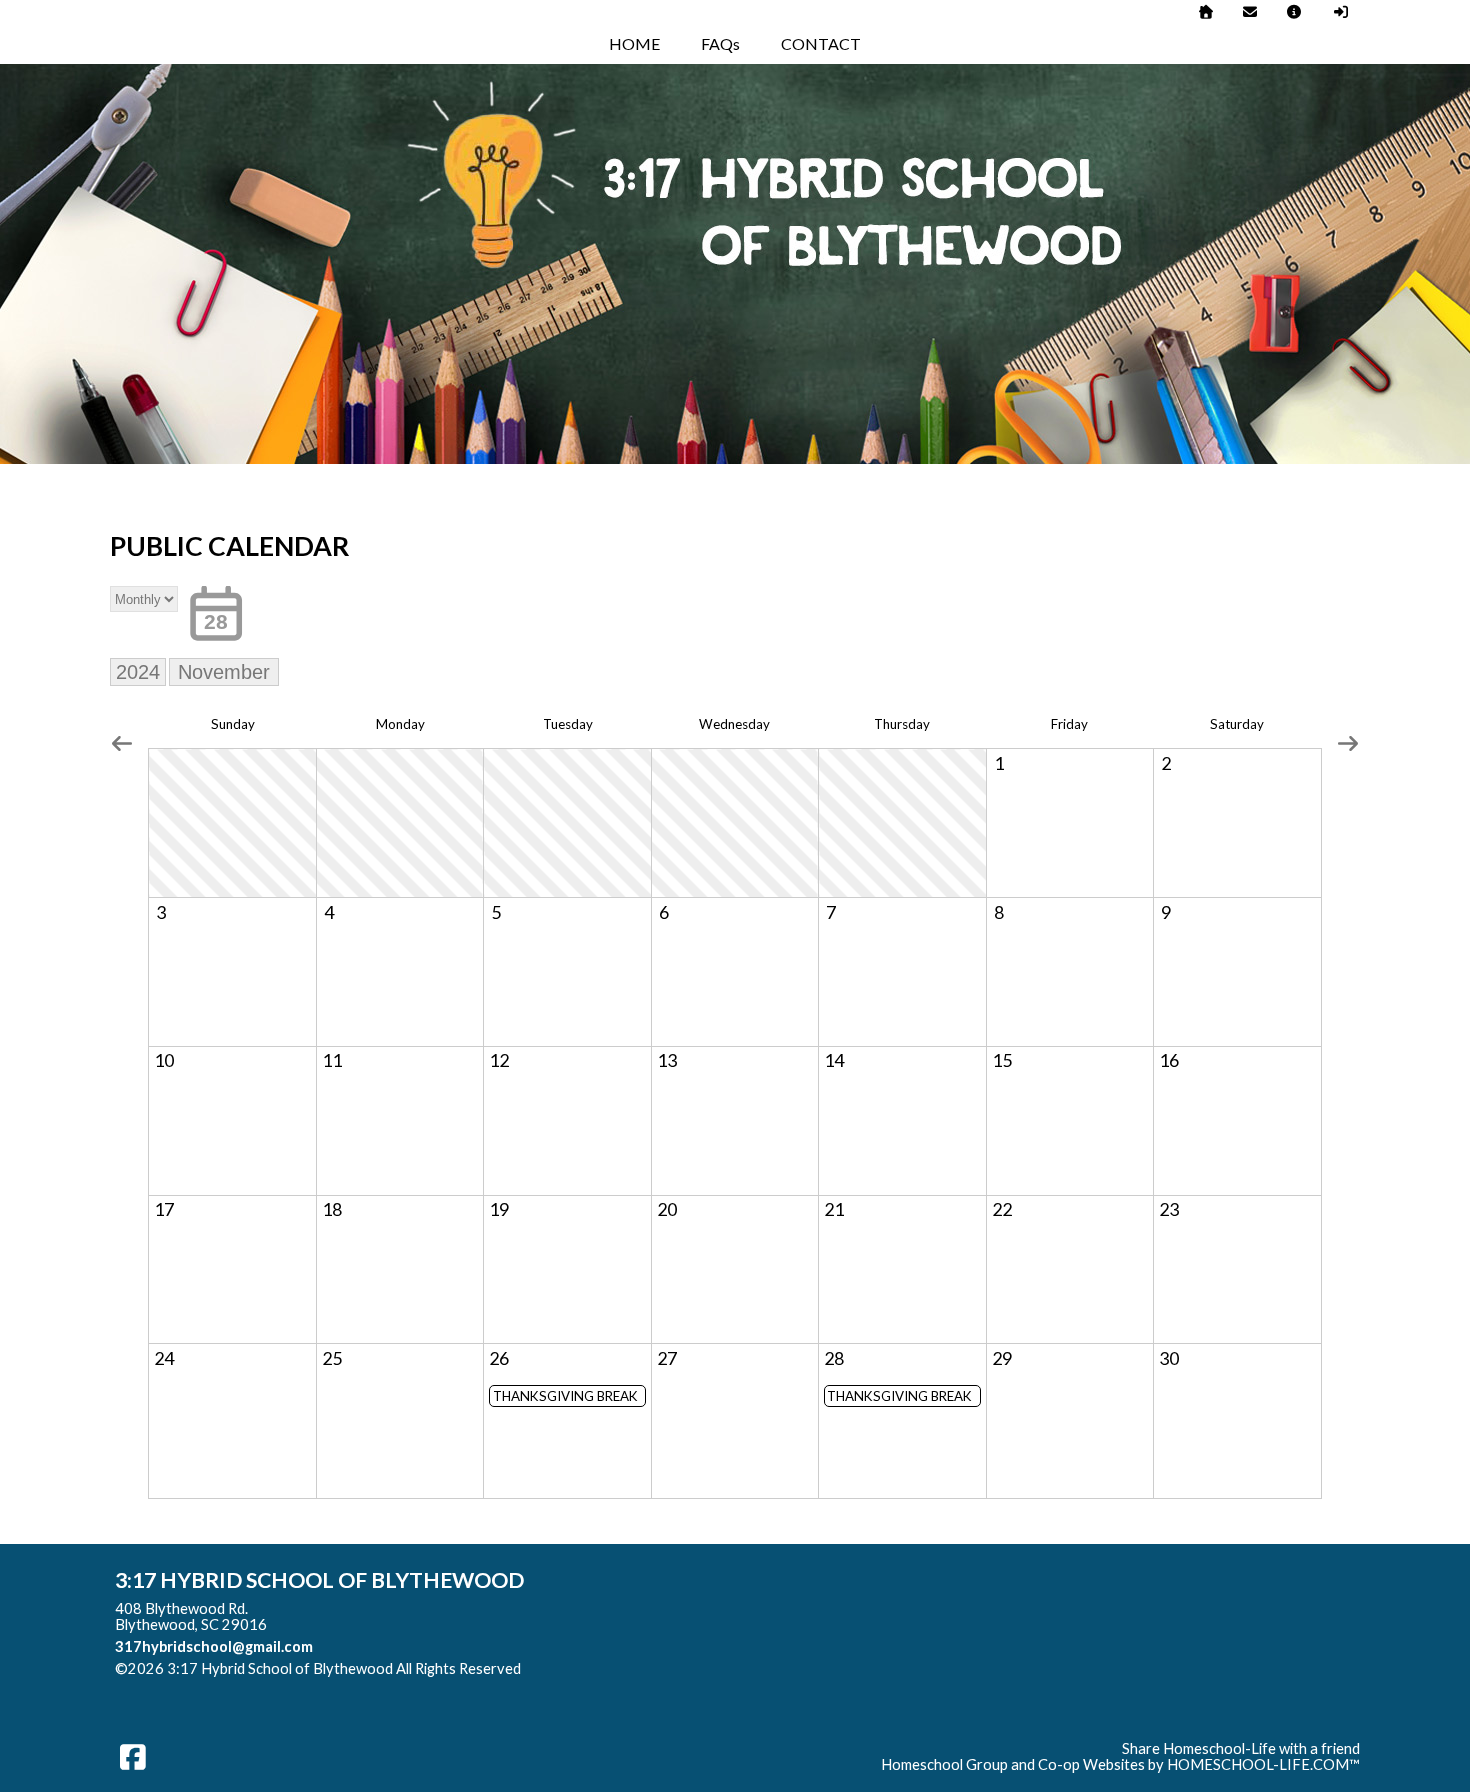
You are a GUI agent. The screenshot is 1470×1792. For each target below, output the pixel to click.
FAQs (720, 43)
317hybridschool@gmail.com (214, 1646)
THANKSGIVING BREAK (565, 1396)
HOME (634, 43)
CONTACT (821, 43)
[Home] (1206, 11)
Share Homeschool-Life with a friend (1241, 1748)
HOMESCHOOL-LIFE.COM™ (1263, 1764)
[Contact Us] (1250, 11)
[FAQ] (1295, 11)
